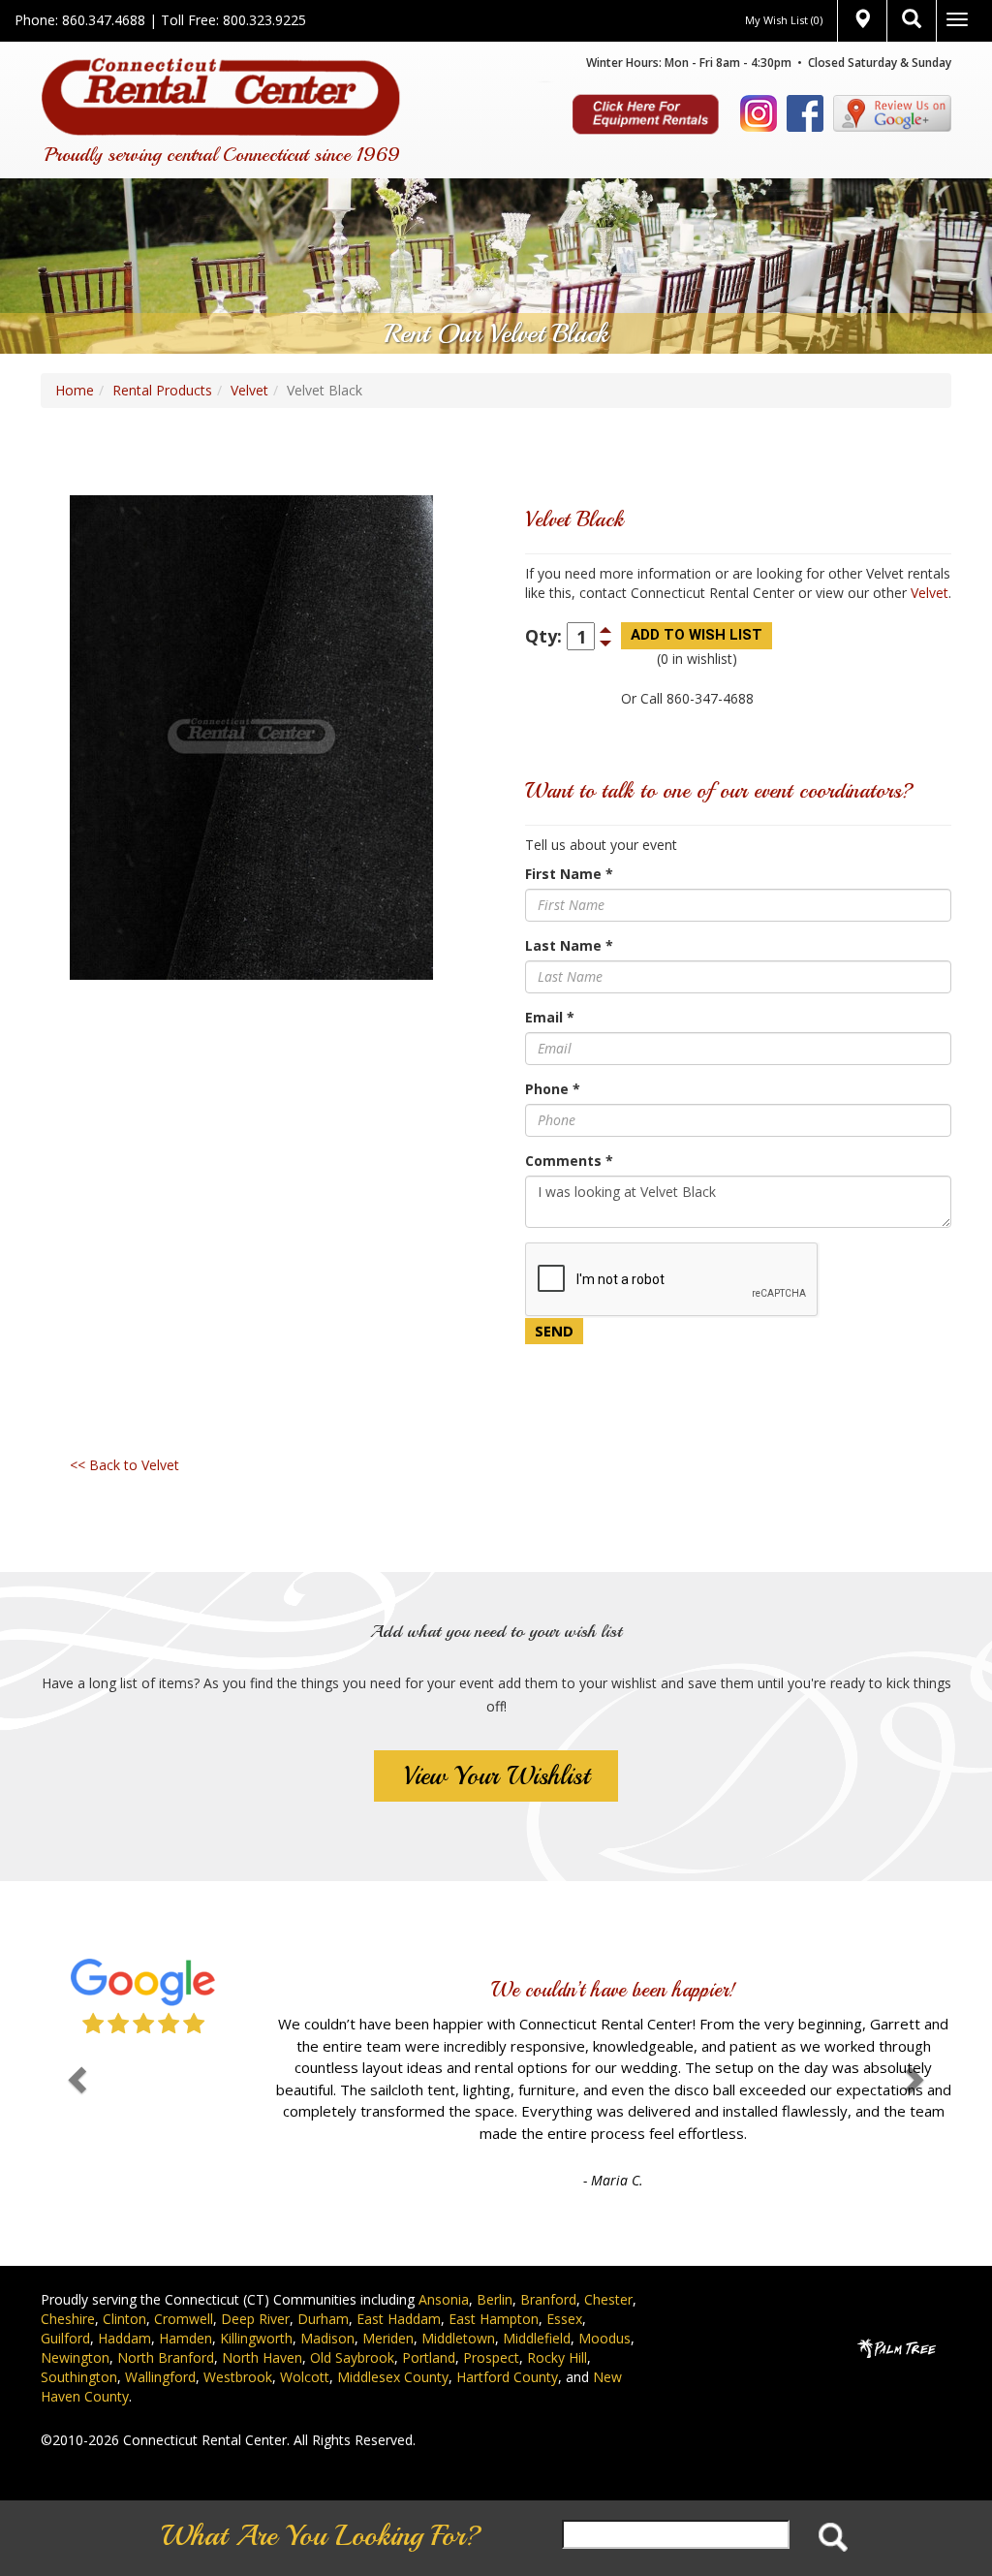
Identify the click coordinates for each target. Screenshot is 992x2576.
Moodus (604, 2311)
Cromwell (184, 2292)
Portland (429, 2330)
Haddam (124, 2311)
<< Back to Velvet (124, 1465)
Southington (79, 2350)
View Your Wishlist (496, 1776)
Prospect (491, 2330)
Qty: (543, 636)
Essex (564, 2292)
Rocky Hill (557, 2330)
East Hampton (494, 2292)
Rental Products (162, 390)
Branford (548, 2272)
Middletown (458, 2311)
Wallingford (160, 2350)
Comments (569, 1161)
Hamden (186, 2311)
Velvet (249, 390)
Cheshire (68, 2292)
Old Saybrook (352, 2330)
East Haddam (399, 2292)
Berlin (495, 2272)
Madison (327, 2311)
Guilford (65, 2311)
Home (75, 390)
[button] (75, 2059)
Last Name (569, 945)
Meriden (388, 2311)
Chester (608, 2272)
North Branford (166, 2330)
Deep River (255, 2292)
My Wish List (784, 20)
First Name (569, 874)
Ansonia (444, 2272)
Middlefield (537, 2311)
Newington (75, 2330)
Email (550, 1017)
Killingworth (256, 2311)
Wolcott (305, 2350)
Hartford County (507, 2350)
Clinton (124, 2292)
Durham (323, 2292)
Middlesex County (393, 2350)
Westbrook (238, 2350)
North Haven (262, 2330)
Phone (553, 1089)
